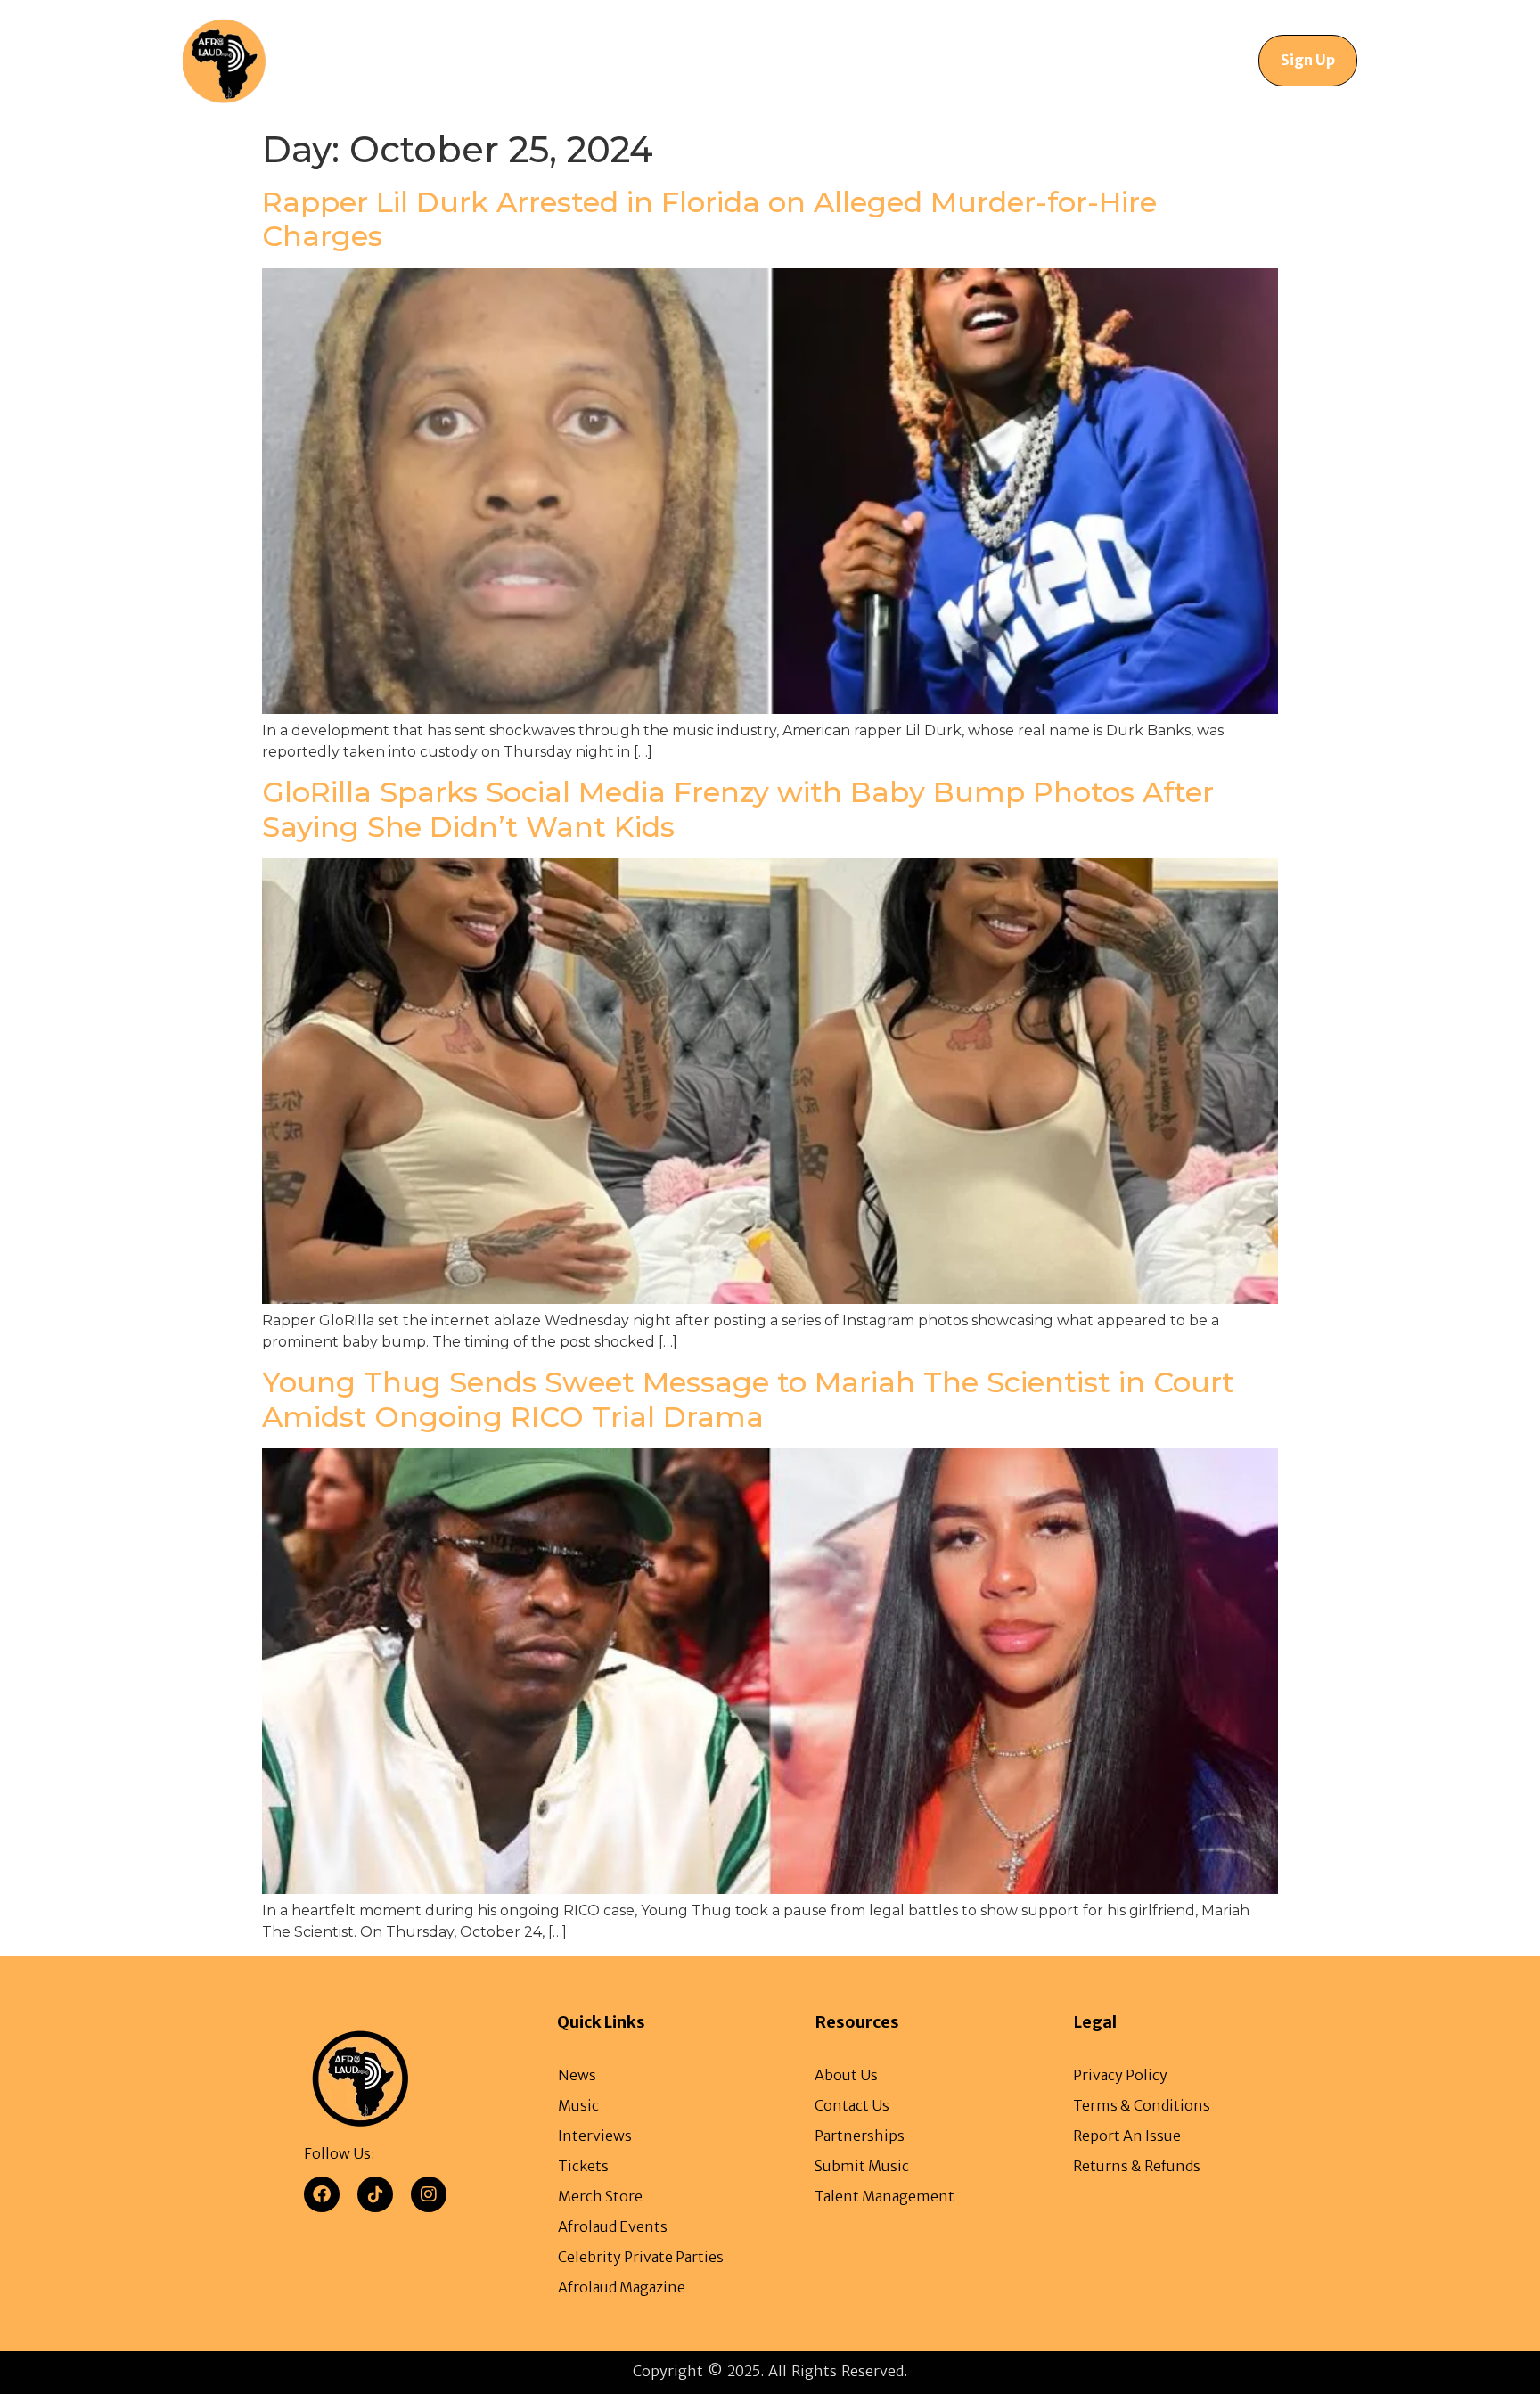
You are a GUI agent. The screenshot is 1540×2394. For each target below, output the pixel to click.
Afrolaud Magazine (664, 60)
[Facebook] (322, 2194)
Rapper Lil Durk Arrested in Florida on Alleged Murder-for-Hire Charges (709, 219)
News (479, 60)
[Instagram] (429, 2194)
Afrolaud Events (807, 60)
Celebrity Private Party (962, 60)
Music (551, 60)
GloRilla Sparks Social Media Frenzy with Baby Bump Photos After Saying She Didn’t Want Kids (738, 809)
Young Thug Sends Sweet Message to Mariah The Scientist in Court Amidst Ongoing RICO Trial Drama (748, 1399)
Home (406, 60)
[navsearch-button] (1182, 61)
